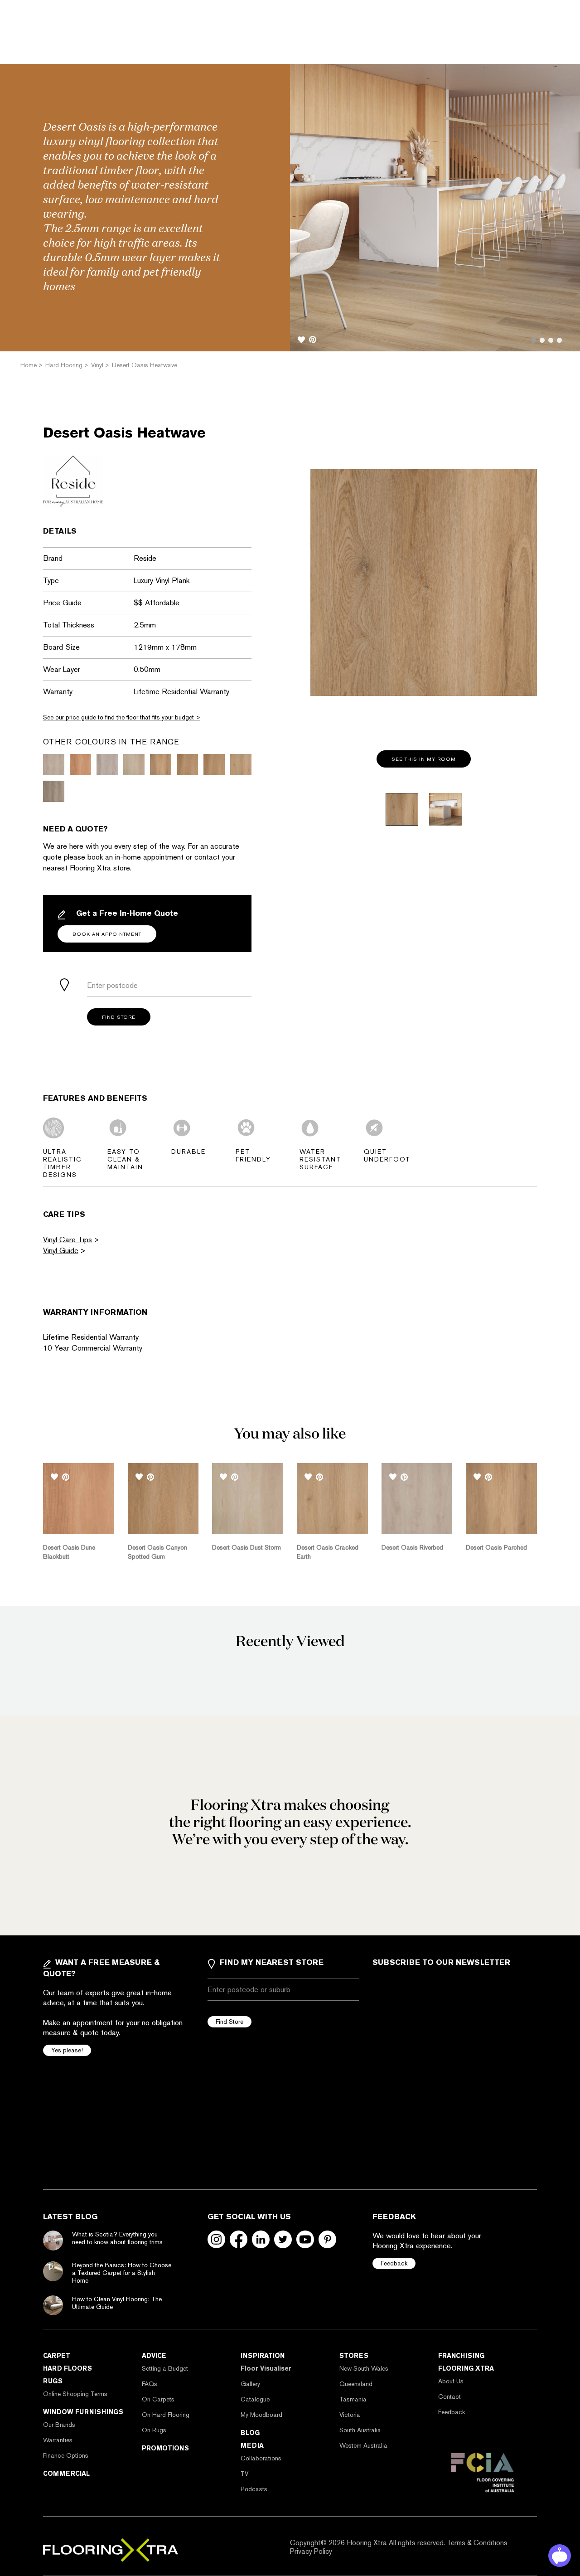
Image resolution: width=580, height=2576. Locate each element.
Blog (250, 2433)
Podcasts (254, 2489)
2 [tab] (542, 340)
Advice (154, 2356)
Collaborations (261, 2458)
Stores (354, 2356)
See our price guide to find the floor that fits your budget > (122, 717)
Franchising (461, 2356)
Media (252, 2445)
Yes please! (67, 2050)
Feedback (394, 2263)
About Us (451, 2381)
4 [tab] (559, 340)
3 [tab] (551, 340)
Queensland (356, 2384)
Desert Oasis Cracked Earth (328, 1552)
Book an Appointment (107, 934)
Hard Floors (68, 2368)
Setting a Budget (165, 2368)
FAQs (150, 2384)
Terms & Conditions (477, 2543)
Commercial (66, 2474)
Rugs (53, 2381)
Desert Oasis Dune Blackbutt (69, 1552)
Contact (449, 2396)
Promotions (165, 2448)
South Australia (360, 2430)
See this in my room (424, 759)
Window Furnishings (83, 2412)
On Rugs (154, 2430)
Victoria (350, 2415)
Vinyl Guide (61, 1250)
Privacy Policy (311, 2551)
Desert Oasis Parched (496, 1547)
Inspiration (263, 2356)
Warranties (58, 2440)
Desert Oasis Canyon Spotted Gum (157, 1552)
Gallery (250, 2384)
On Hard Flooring (166, 2415)
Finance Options (66, 2455)
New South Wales (364, 2368)
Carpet (57, 2356)
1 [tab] (534, 340)
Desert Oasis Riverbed (412, 1547)
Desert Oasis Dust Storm (246, 1547)
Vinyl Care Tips (68, 1239)
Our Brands (59, 2425)
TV (244, 2474)
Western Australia (363, 2445)
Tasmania (353, 2399)
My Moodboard (261, 2415)
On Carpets (158, 2399)
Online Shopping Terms (75, 2394)
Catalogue (255, 2399)
